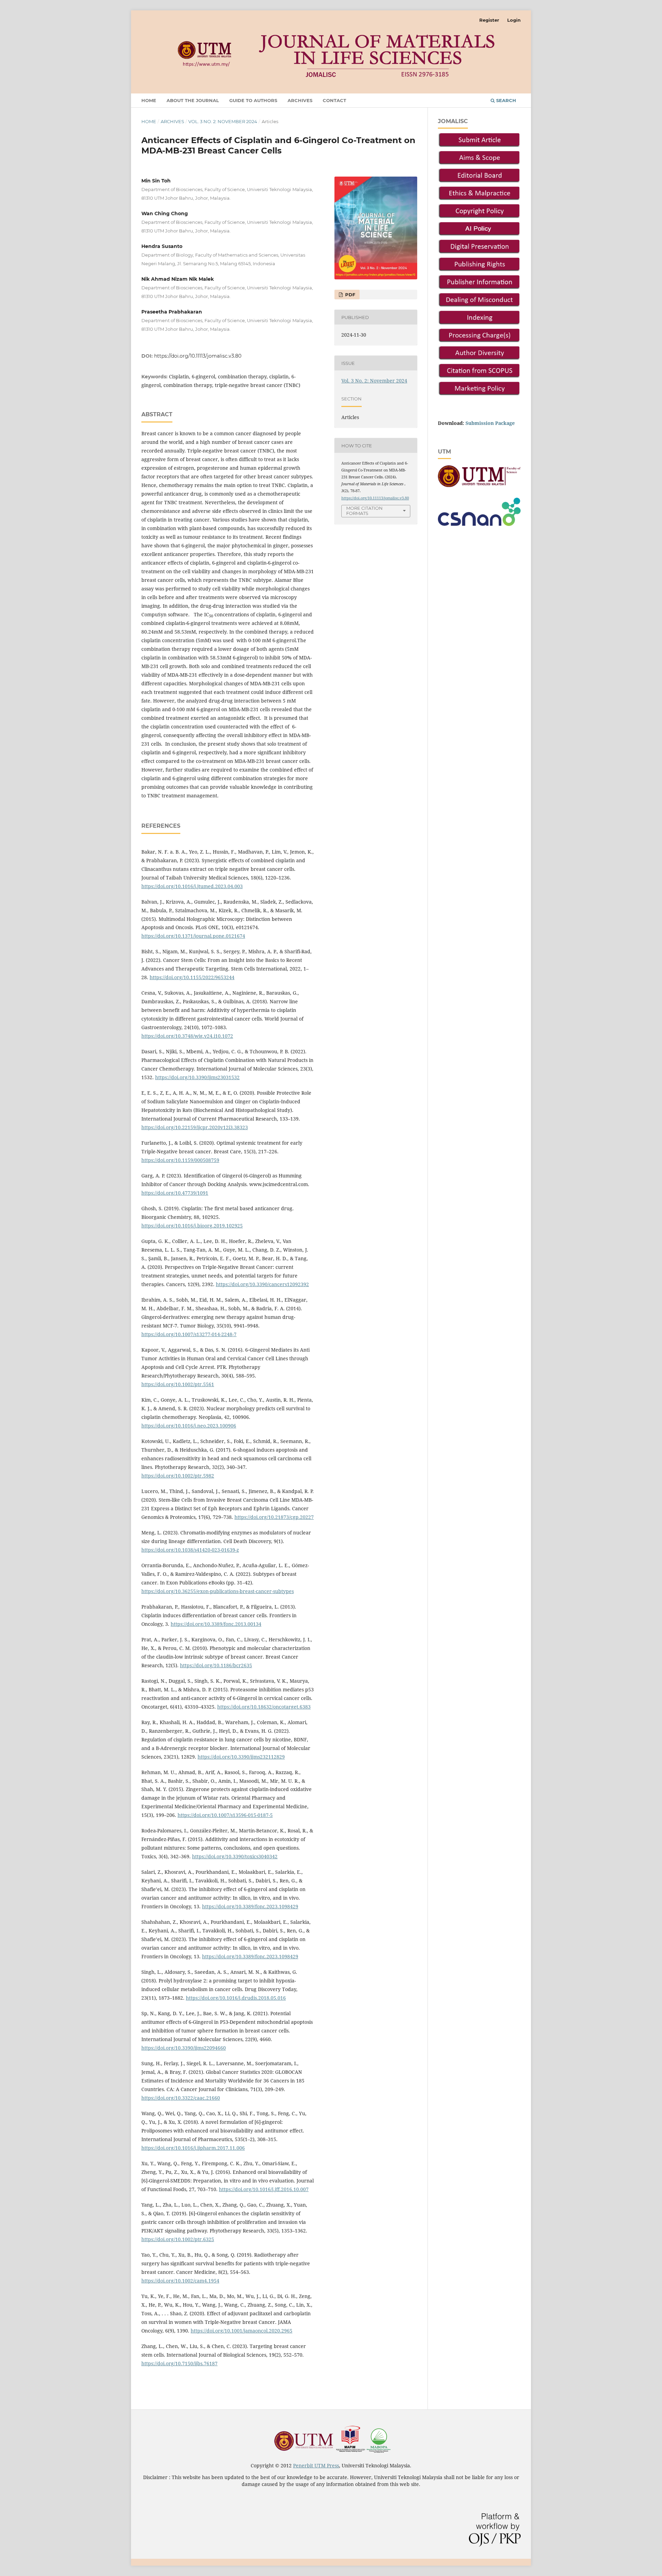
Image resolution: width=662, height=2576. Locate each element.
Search (505, 100)
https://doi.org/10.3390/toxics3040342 (235, 1856)
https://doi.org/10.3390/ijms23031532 (197, 1077)
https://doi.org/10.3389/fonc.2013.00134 (216, 1624)
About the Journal (193, 100)
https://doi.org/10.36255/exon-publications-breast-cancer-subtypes (218, 1591)
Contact (334, 100)
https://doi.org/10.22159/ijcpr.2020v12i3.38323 (195, 1127)
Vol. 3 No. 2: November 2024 (223, 121)
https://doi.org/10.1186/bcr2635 (216, 1665)
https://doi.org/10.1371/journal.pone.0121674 (193, 936)
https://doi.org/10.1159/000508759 (180, 1160)
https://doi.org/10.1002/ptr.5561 (178, 1384)
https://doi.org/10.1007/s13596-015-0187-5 (225, 1815)
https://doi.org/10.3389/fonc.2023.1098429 (250, 1906)
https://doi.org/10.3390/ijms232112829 (241, 1757)
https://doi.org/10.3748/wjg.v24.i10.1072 (187, 1036)
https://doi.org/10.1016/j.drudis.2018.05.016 (236, 1998)
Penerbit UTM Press (316, 2465)
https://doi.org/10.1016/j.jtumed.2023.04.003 (192, 886)
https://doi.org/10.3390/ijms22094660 (184, 2048)
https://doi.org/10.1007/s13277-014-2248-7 (189, 1334)
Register (489, 20)
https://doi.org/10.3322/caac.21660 (181, 2098)
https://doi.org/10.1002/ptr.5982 (178, 1476)
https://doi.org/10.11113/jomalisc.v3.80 (198, 356)
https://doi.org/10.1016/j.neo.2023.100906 (189, 1426)
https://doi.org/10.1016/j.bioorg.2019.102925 (192, 1226)
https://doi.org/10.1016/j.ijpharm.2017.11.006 (193, 2148)
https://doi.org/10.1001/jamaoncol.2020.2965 (242, 2331)
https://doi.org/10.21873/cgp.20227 (274, 1517)
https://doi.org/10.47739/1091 (175, 1193)
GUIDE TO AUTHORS (253, 100)
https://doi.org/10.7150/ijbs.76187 (179, 2363)
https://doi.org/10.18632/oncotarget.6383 (264, 1707)
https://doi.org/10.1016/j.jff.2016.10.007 (264, 2189)
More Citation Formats (364, 511)
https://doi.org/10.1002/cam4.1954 (180, 2281)
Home (149, 100)
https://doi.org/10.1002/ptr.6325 (178, 2239)
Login (514, 20)
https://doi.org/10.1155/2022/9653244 (192, 977)
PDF (349, 295)
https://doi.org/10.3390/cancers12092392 (262, 1284)
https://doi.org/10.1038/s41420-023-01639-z (190, 1550)
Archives (300, 100)
